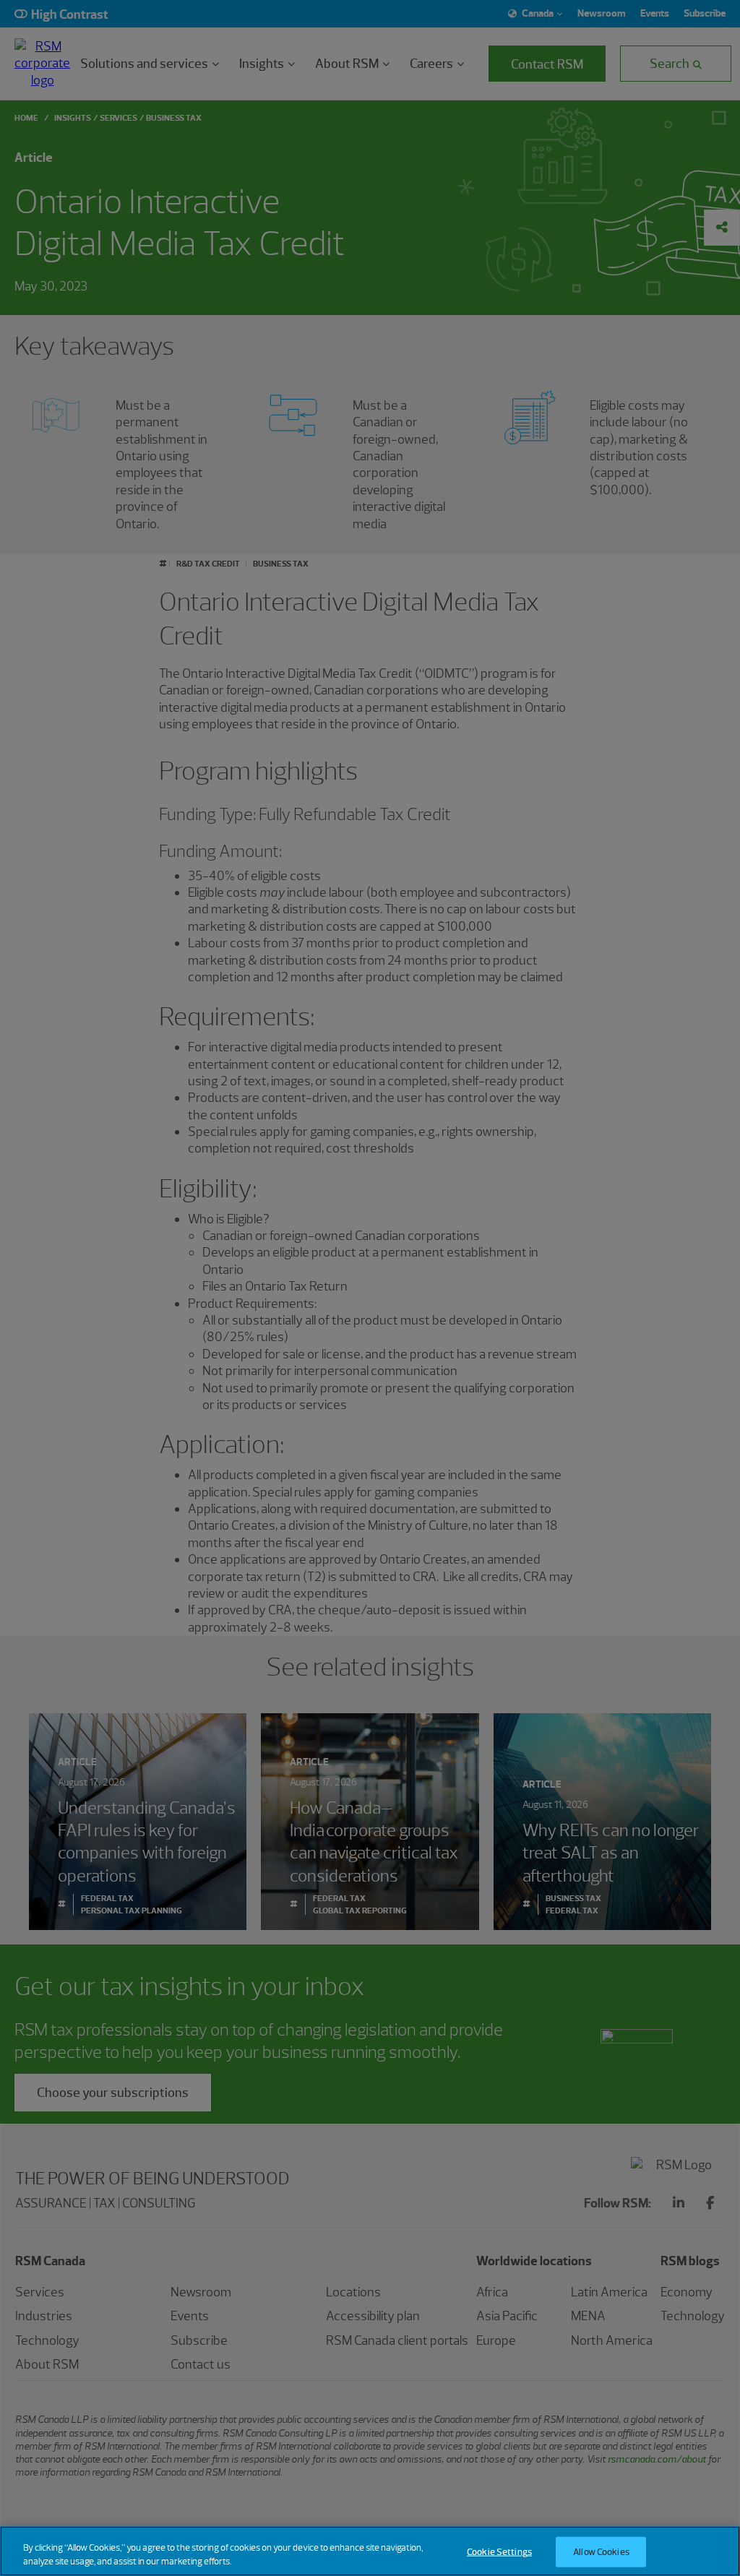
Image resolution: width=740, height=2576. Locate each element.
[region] (370, 2551)
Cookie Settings (499, 2552)
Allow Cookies (601, 2552)
